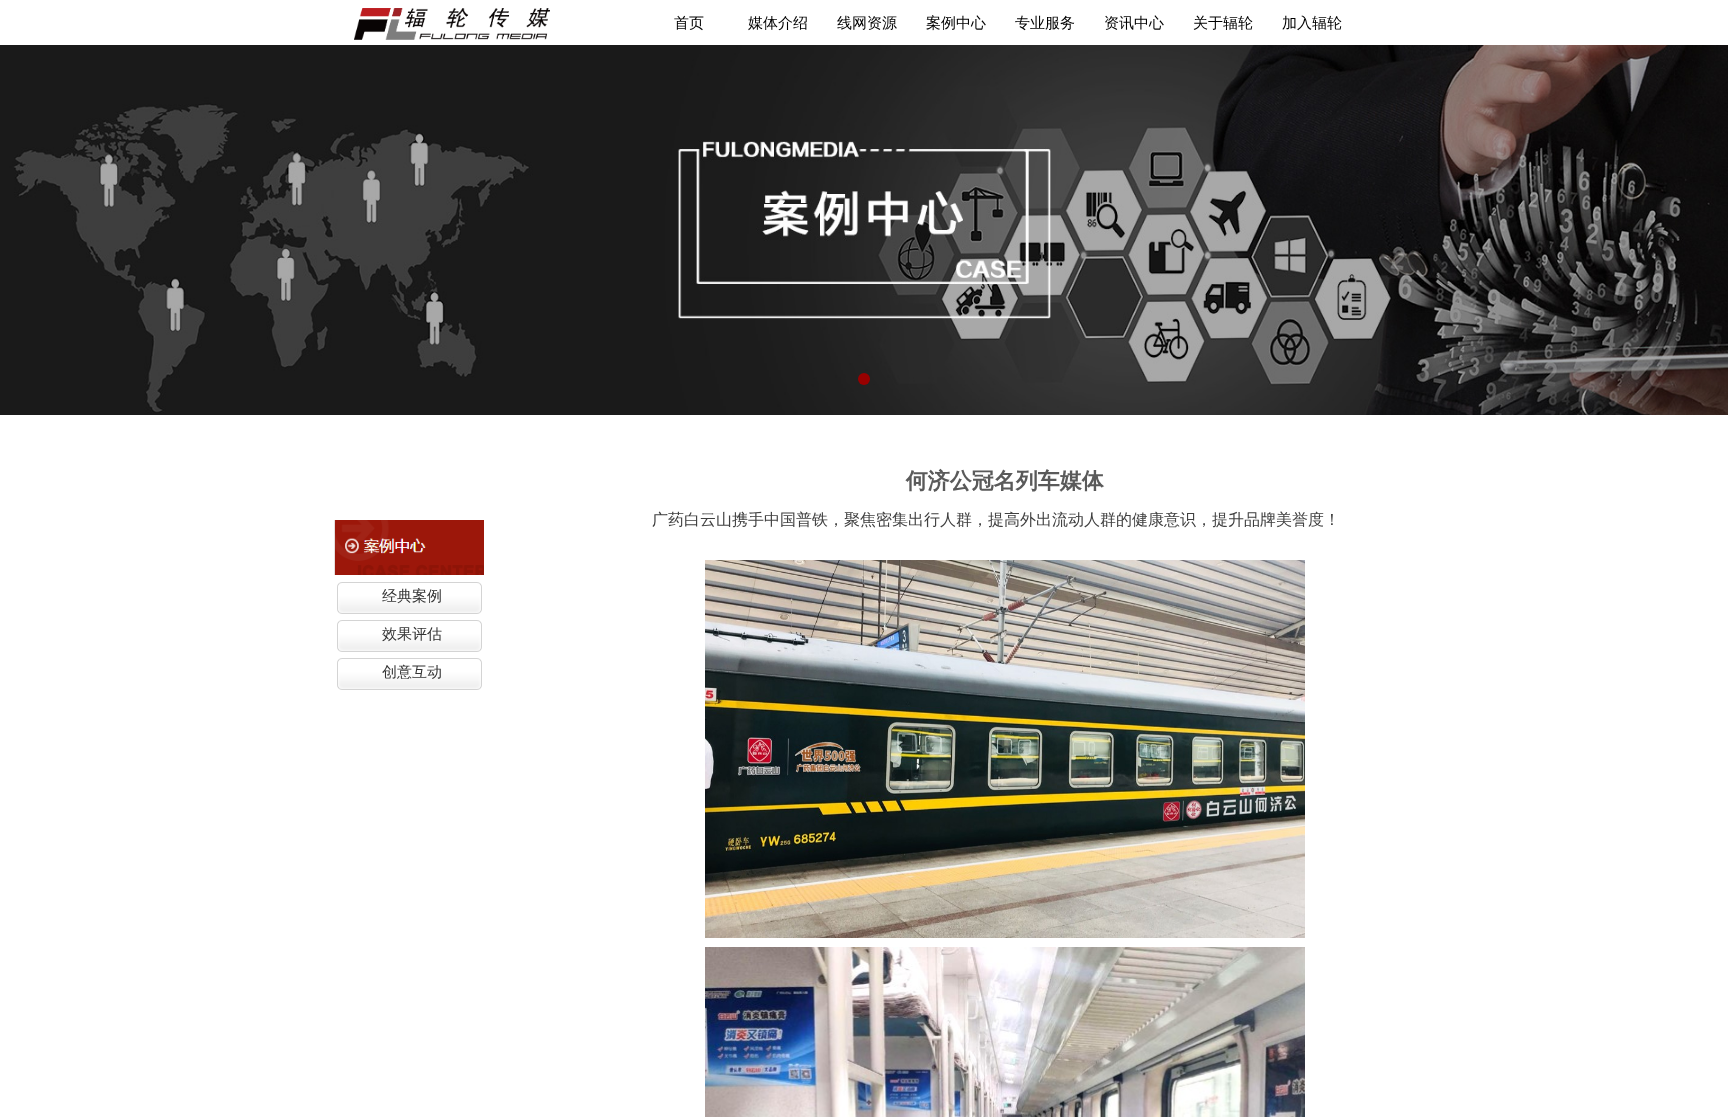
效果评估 (412, 634)
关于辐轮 (1223, 22)
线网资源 (867, 22)
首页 (689, 22)
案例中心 (956, 22)
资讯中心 (1134, 22)
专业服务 (1045, 22)
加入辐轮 (1312, 22)
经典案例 (412, 596)
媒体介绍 (778, 22)
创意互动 (412, 672)
